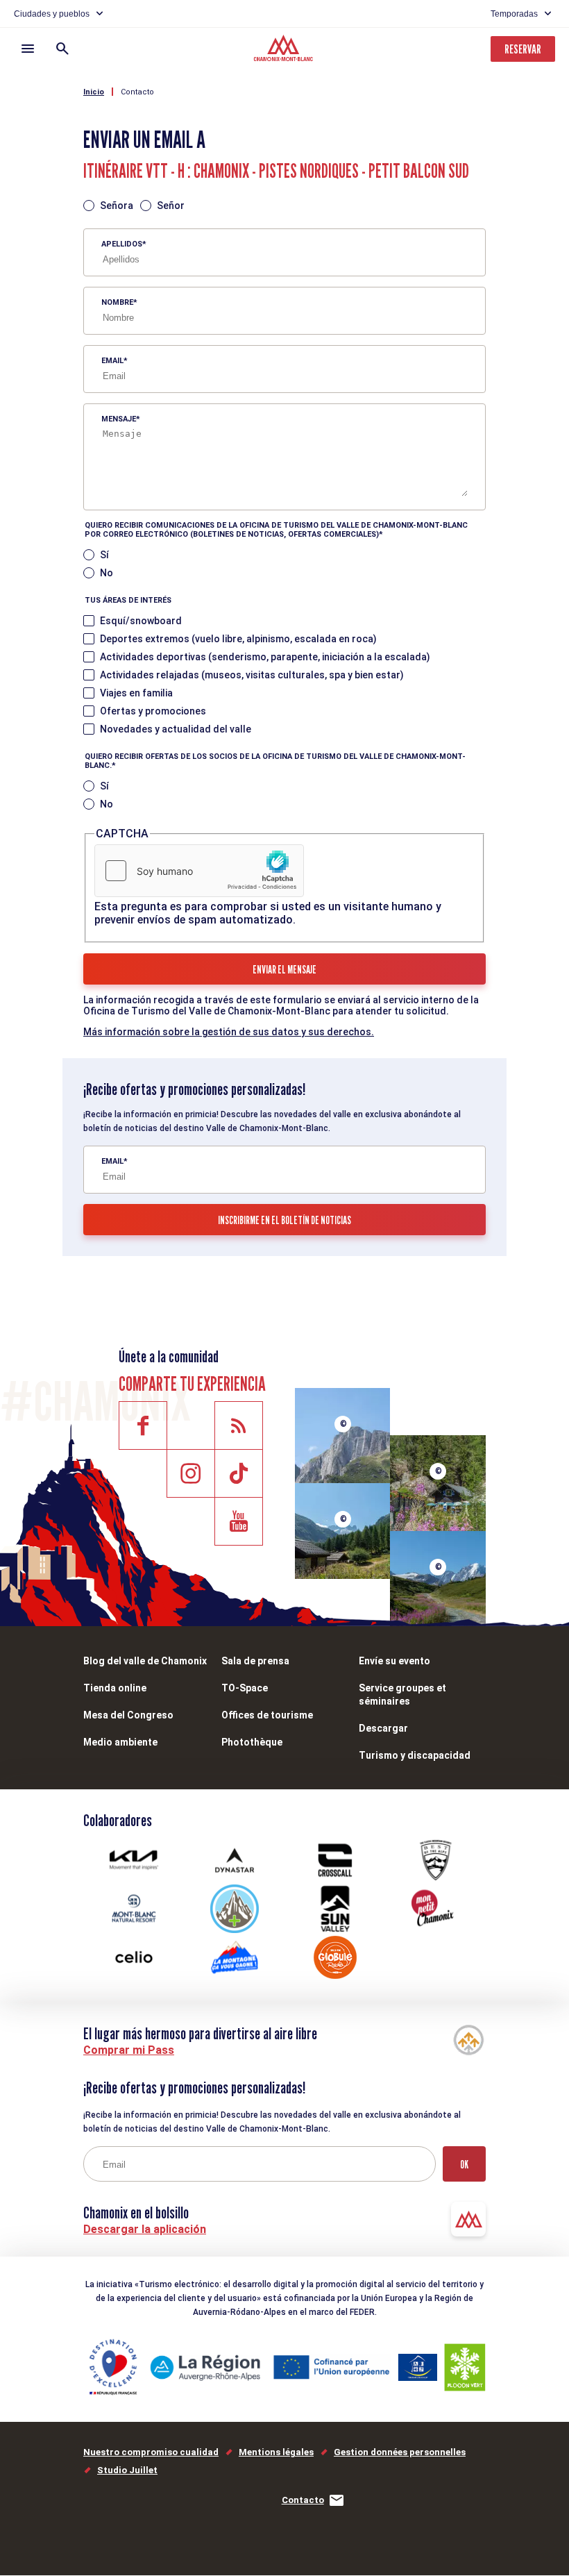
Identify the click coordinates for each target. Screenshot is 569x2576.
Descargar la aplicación (145, 2229)
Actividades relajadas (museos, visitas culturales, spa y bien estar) (252, 675)
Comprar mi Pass (129, 2050)
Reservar (523, 49)
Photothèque (252, 1742)
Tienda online (115, 1688)
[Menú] (28, 49)
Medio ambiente (120, 1742)
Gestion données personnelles (400, 2452)
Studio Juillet (127, 2470)
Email (112, 361)
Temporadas (514, 14)
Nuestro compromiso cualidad (151, 2452)
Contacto (137, 92)
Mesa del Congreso (128, 1715)
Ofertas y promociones (153, 711)
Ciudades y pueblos (52, 14)
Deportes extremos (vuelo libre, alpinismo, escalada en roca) (238, 639)
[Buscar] (62, 49)
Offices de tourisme (267, 1715)
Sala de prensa (255, 1661)
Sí (104, 555)
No (107, 573)
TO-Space (245, 1688)
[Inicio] (285, 50)
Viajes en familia (136, 693)
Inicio (94, 92)
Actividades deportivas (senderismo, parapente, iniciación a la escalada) (265, 657)
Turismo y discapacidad (415, 1755)
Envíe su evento (394, 1661)
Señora (117, 206)
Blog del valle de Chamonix (145, 1661)
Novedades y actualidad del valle (176, 729)
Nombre (117, 302)
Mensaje (119, 419)
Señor (171, 206)
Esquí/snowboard (141, 621)
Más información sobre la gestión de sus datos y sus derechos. (229, 1032)
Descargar (383, 1728)
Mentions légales (276, 2452)
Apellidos (122, 244)
